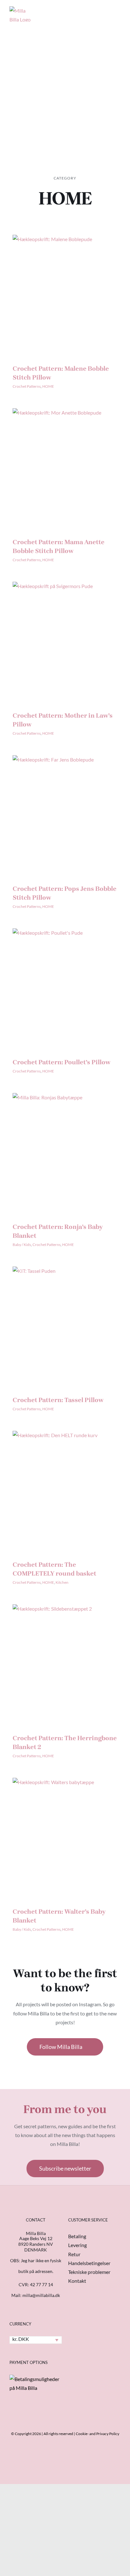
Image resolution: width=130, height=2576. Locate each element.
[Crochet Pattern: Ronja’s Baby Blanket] (65, 1153)
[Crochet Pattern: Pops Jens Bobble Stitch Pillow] (65, 815)
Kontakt (77, 2281)
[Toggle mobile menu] (118, 11)
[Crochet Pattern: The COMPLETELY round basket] (65, 1491)
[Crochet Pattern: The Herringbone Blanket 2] (65, 1664)
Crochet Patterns (27, 386)
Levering (77, 2245)
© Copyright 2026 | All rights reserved (42, 2434)
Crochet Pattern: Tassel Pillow (58, 1400)
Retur (74, 2254)
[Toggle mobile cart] (95, 11)
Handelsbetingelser (89, 2263)
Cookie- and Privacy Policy (98, 2434)
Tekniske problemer (89, 2272)
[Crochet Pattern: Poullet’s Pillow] (65, 988)
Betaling (77, 2236)
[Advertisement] (65, 96)
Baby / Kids (22, 1245)
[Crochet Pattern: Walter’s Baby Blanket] (65, 1838)
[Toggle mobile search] (107, 11)
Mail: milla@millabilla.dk (36, 2295)
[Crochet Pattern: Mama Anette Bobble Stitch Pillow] (65, 468)
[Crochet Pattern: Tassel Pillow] (65, 1327)
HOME (48, 386)
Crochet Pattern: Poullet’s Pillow (62, 1062)
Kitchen (62, 1582)
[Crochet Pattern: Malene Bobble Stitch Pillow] (65, 295)
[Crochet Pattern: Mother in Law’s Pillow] (65, 642)
